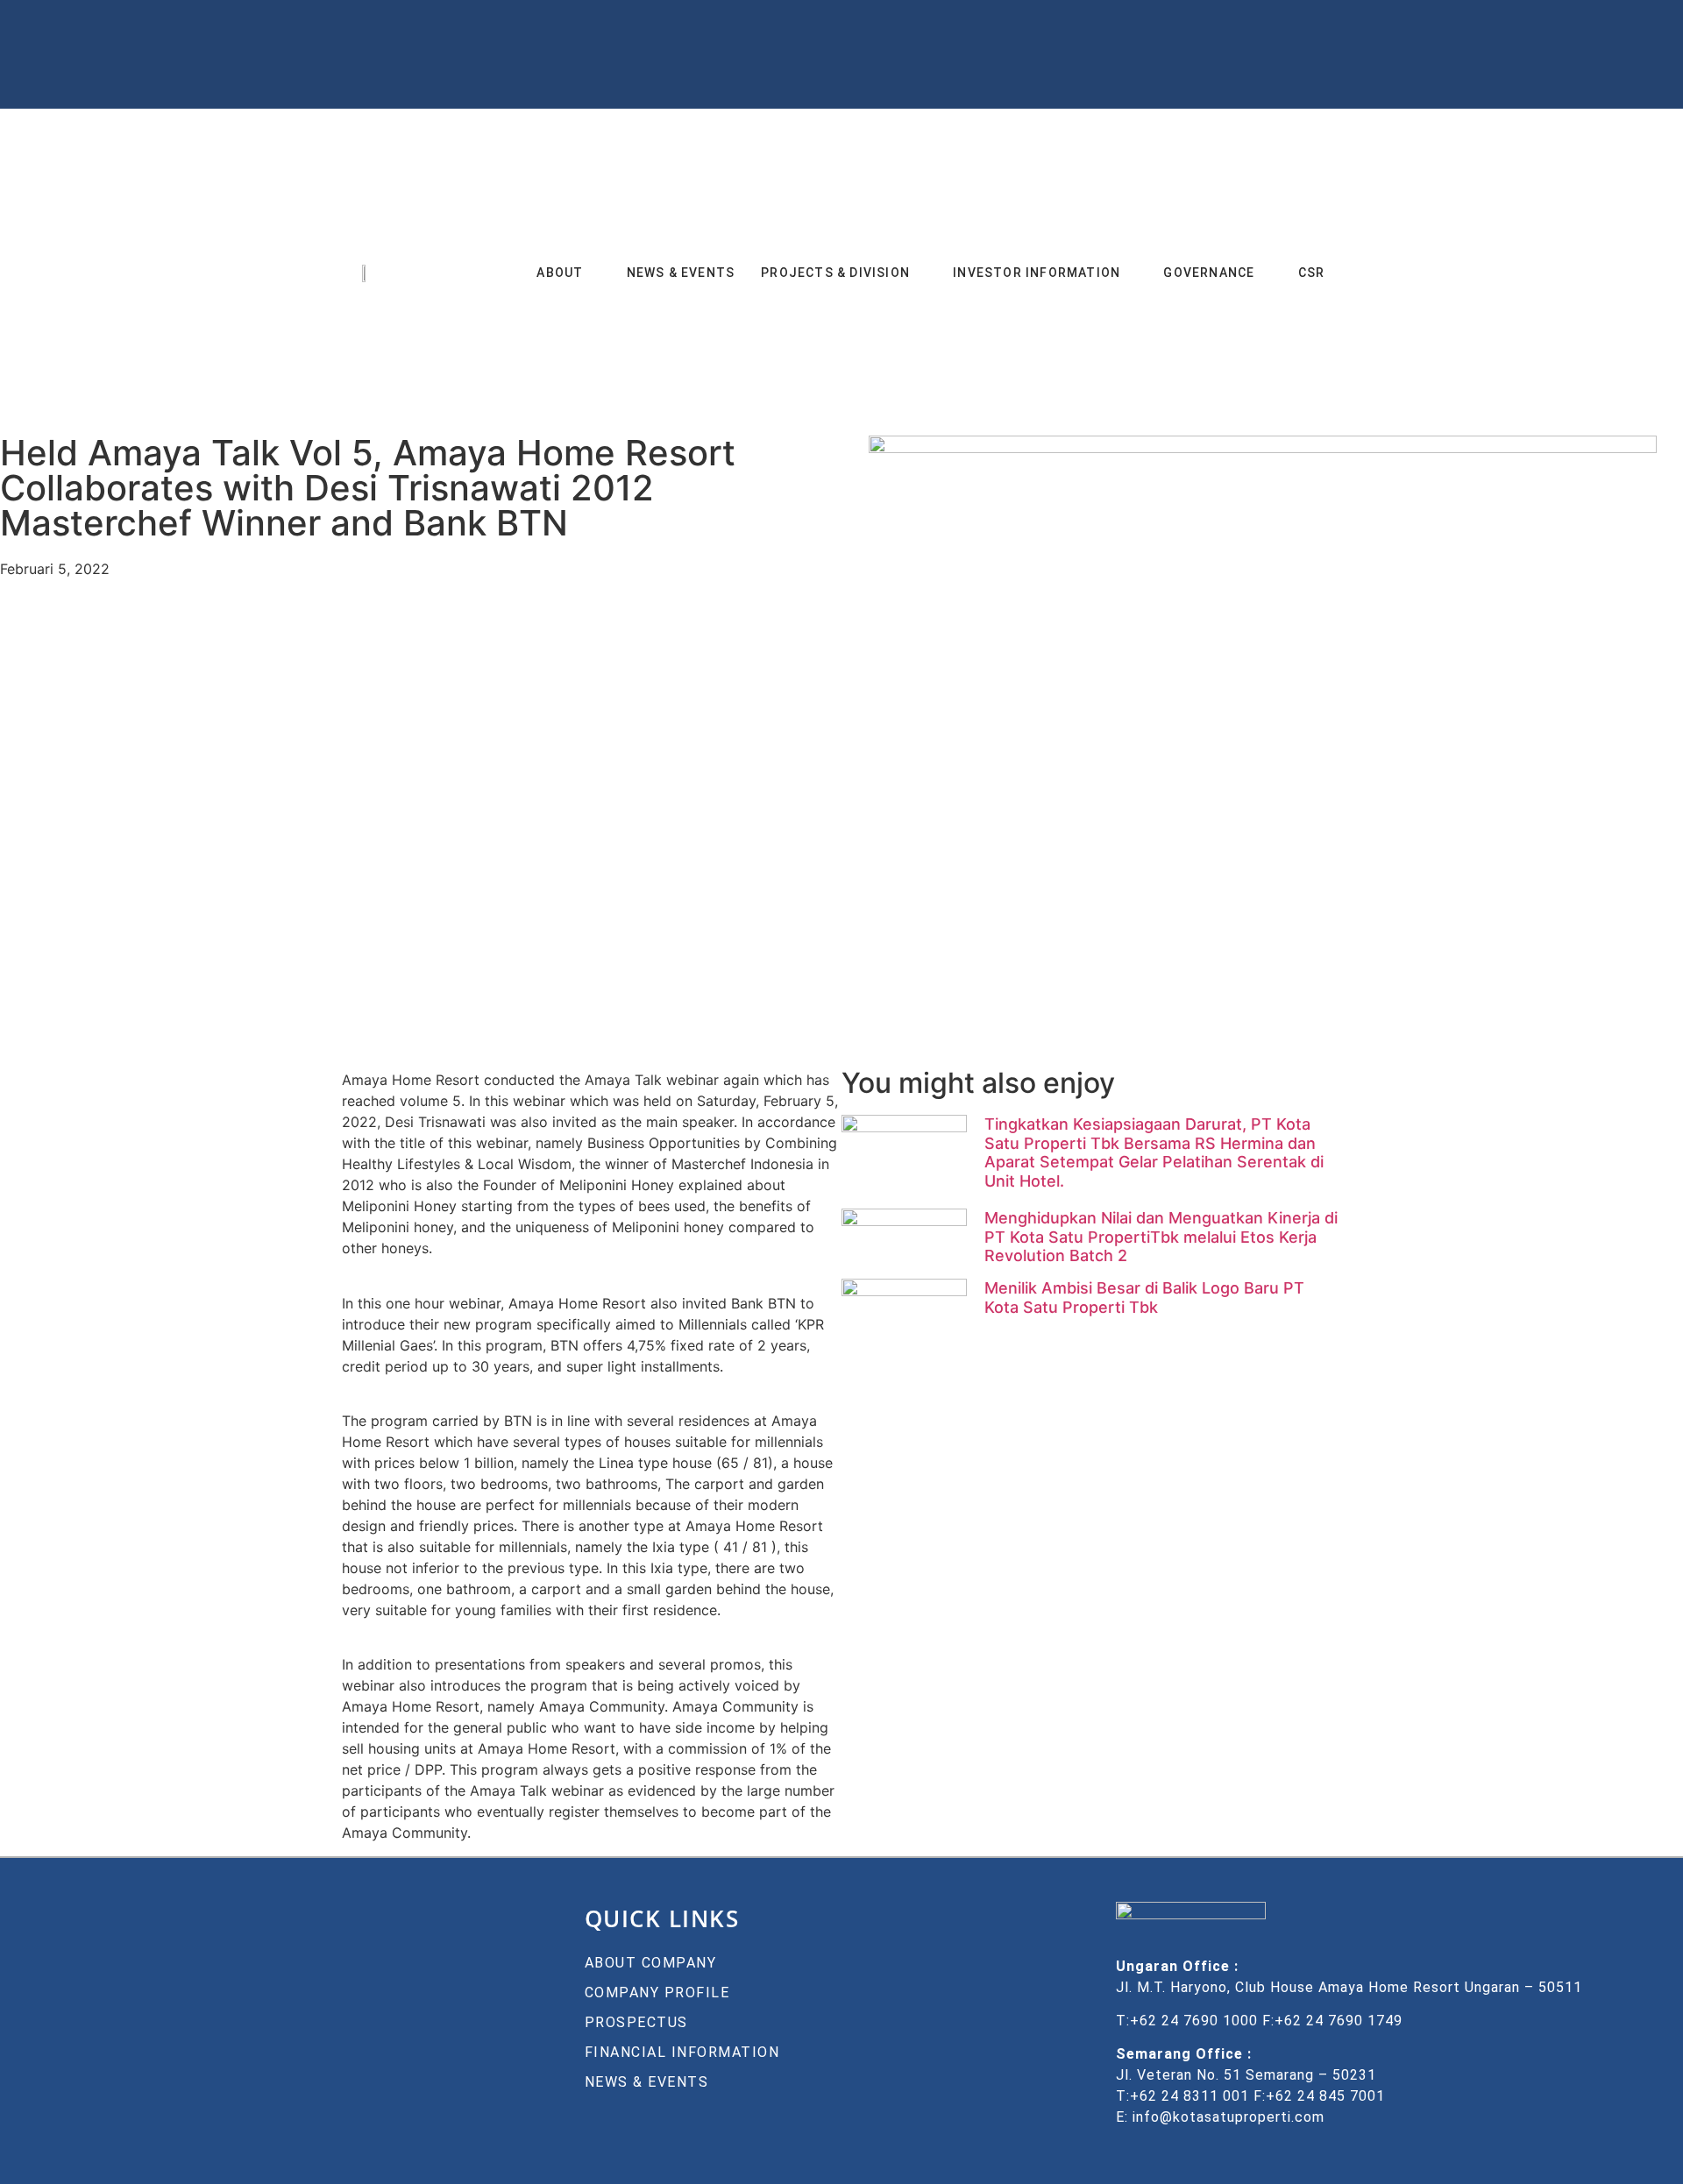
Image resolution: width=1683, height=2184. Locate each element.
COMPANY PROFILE (657, 1993)
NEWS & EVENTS (681, 273)
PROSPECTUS (636, 2023)
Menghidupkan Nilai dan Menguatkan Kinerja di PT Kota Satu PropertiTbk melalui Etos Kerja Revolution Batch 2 (1161, 1237)
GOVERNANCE (1209, 273)
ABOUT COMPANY (651, 1964)
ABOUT (560, 273)
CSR (1312, 273)
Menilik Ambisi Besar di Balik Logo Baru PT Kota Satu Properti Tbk (1144, 1299)
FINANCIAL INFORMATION (682, 2053)
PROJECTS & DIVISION (835, 273)
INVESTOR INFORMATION (1037, 273)
